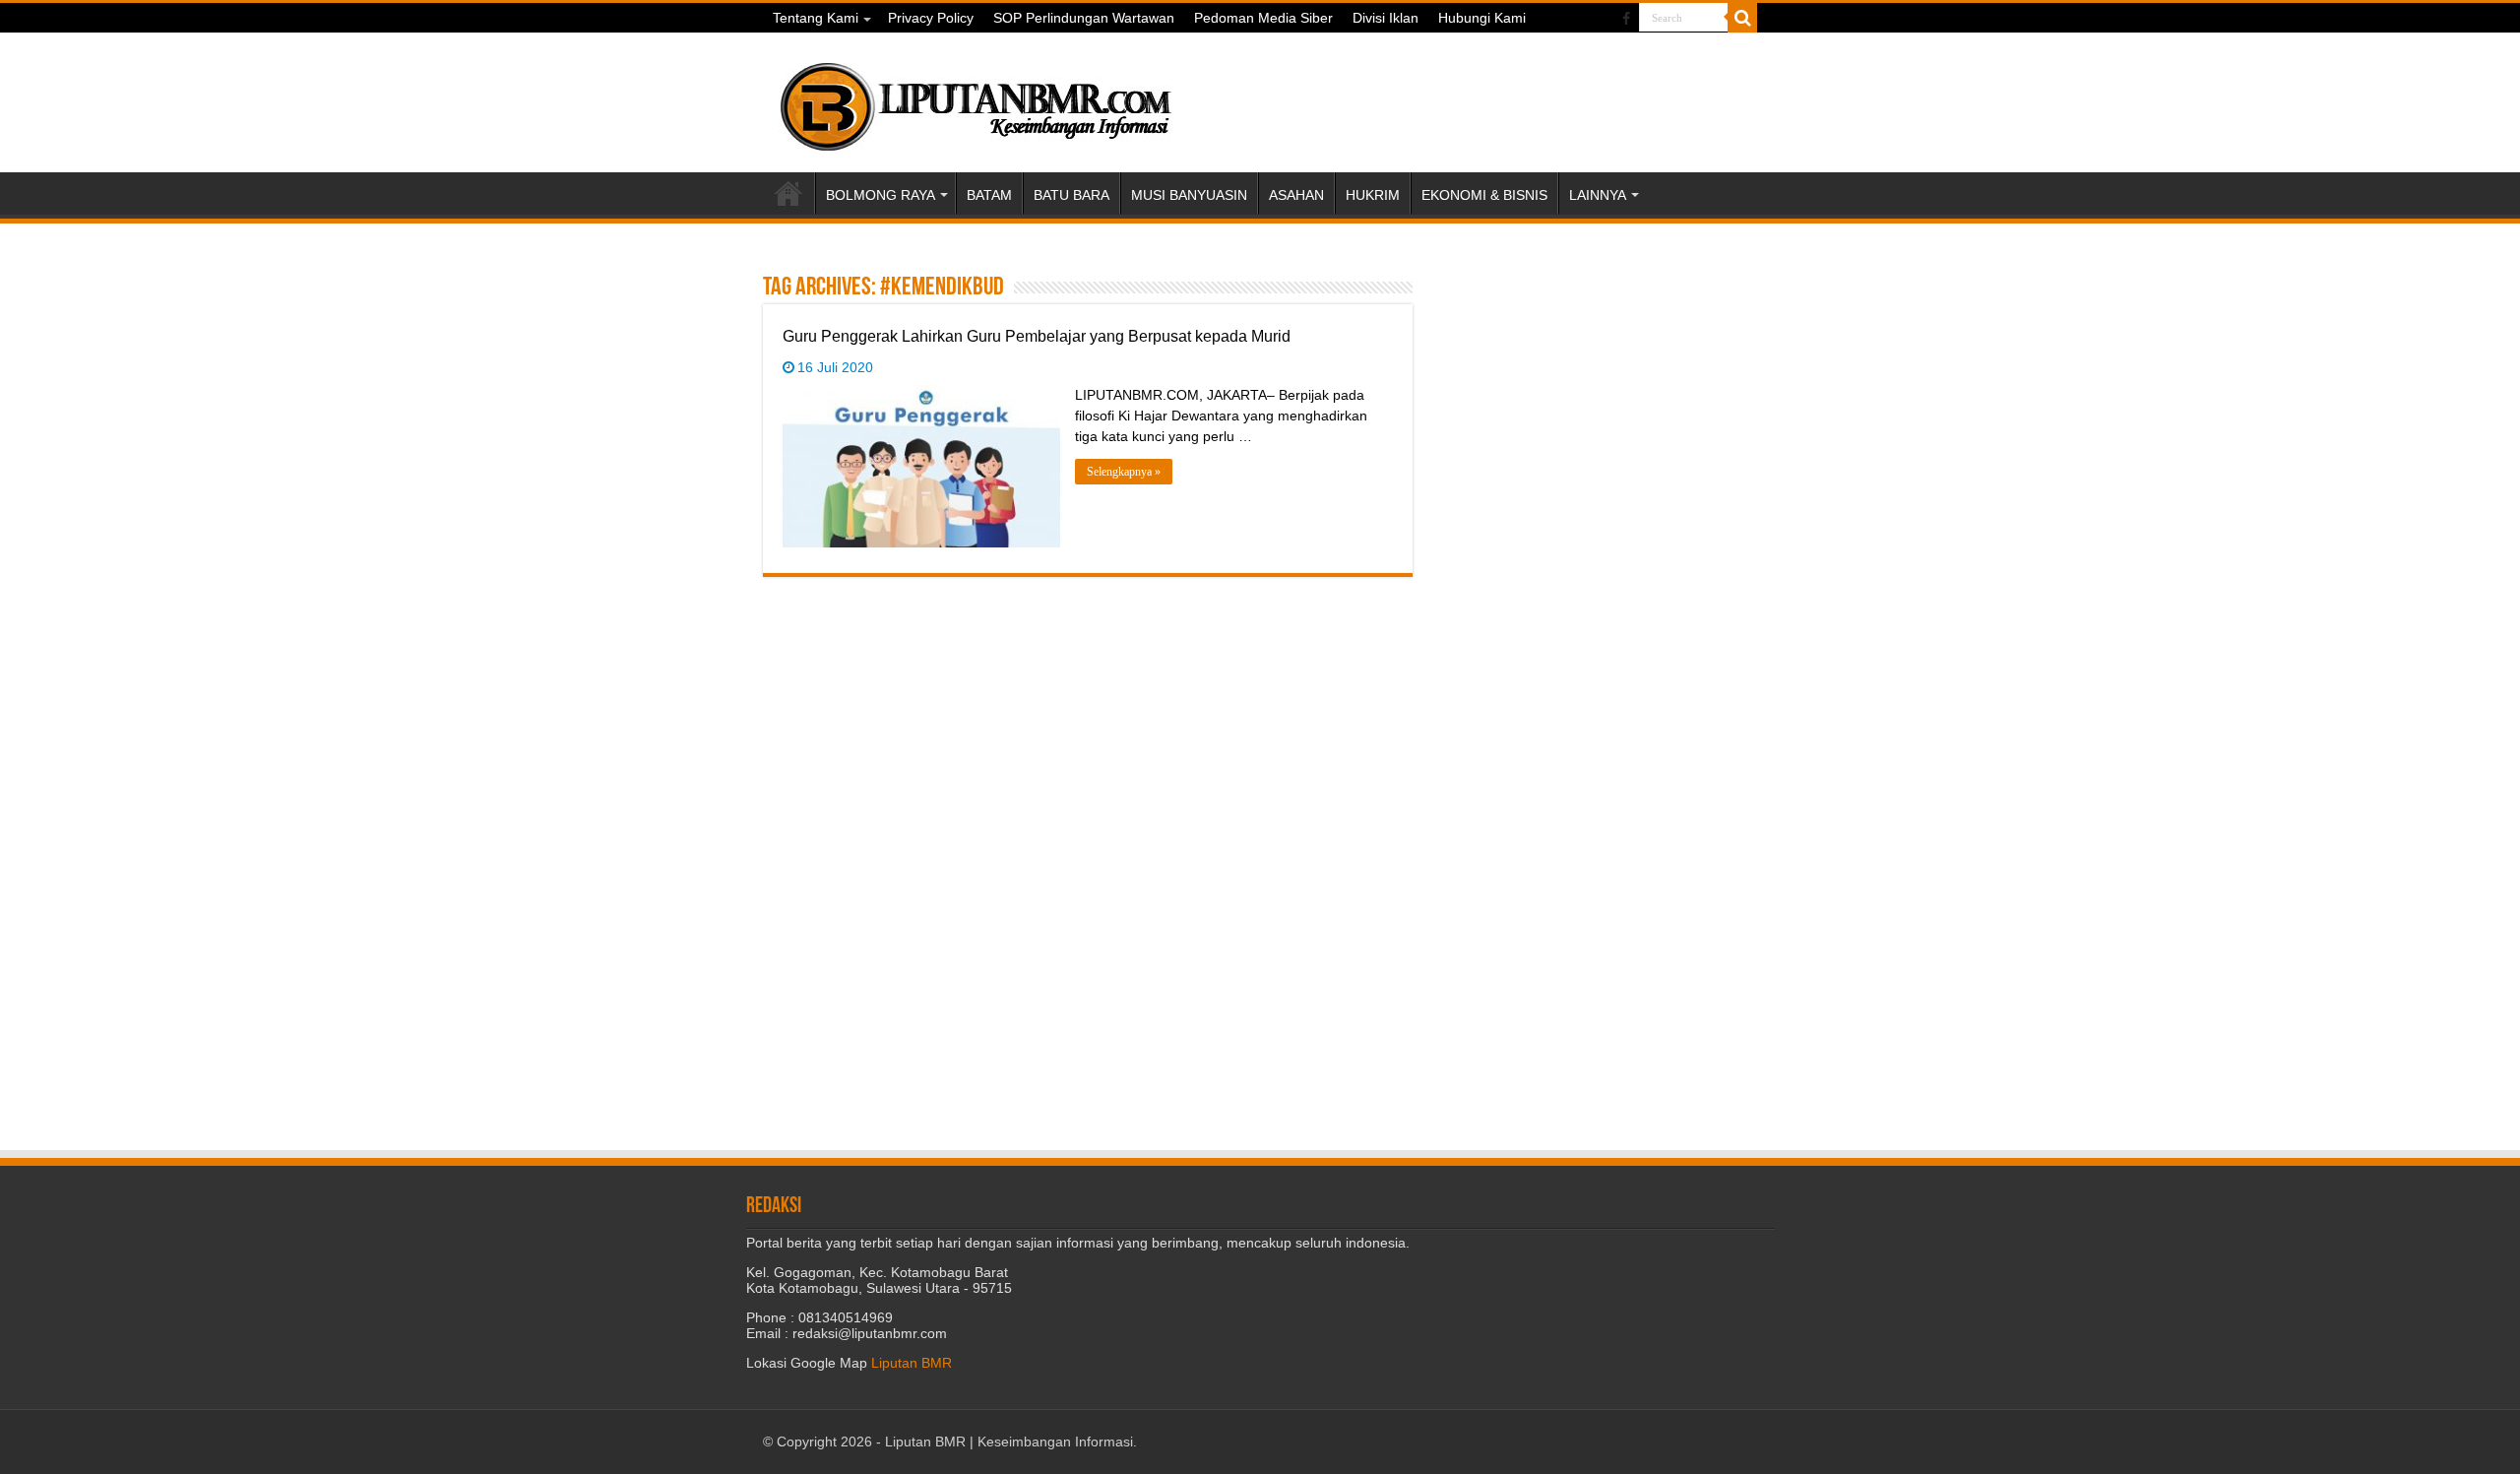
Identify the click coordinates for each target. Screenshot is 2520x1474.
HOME (788, 193)
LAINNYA (1598, 195)
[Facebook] (1626, 19)
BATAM (989, 195)
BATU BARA (1071, 195)
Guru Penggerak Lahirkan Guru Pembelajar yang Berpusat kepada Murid (1037, 336)
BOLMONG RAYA (881, 195)
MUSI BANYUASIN (1189, 195)
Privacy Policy (931, 18)
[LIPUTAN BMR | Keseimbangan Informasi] (975, 99)
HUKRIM (1373, 195)
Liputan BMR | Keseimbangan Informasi (1009, 1442)
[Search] (1742, 18)
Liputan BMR (912, 1363)
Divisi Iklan (1386, 18)
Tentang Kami (816, 18)
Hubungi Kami (1482, 18)
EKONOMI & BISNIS (1484, 195)
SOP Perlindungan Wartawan (1084, 18)
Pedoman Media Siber (1263, 18)
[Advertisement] (1605, 395)
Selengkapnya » (1124, 472)
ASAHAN (1296, 195)
